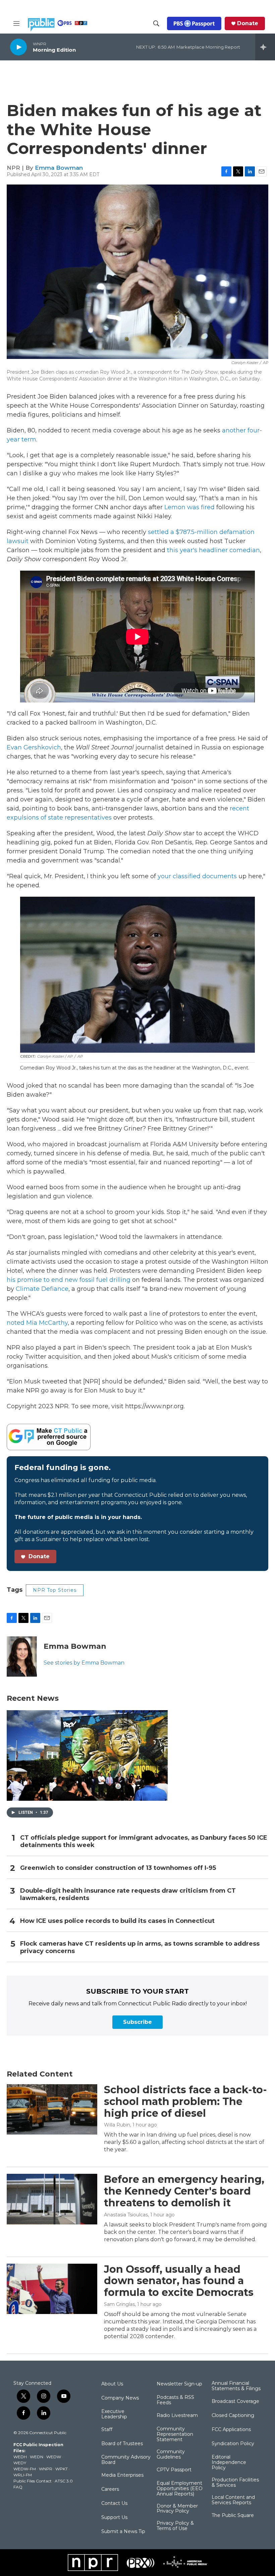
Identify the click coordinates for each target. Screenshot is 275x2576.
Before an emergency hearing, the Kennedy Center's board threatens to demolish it (184, 2191)
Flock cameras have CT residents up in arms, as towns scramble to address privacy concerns (140, 1948)
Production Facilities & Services (235, 2483)
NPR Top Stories (55, 1590)
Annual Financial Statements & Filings (236, 2386)
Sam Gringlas (119, 2304)
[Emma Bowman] (22, 1657)
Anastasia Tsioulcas (126, 2215)
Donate (248, 23)
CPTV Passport (174, 2470)
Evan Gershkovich (34, 747)
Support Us (114, 2518)
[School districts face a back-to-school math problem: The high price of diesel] (52, 2109)
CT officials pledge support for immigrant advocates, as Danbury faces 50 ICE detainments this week (144, 1842)
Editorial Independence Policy (229, 2463)
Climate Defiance (42, 1289)
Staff (107, 2430)
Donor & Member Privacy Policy (177, 2509)
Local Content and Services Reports (233, 2500)
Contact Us (114, 2504)
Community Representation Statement (175, 2434)
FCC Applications (231, 2430)
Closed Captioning (233, 2416)
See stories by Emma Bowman (84, 1663)
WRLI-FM (23, 2475)
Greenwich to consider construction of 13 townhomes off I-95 (118, 1868)
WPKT (62, 2469)
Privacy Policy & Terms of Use (175, 2526)
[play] (18, 47)
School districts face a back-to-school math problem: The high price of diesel (185, 2101)
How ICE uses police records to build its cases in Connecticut (117, 1921)
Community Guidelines (171, 2455)
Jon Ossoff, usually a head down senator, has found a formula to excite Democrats (179, 2281)
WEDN (37, 2457)
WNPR (46, 2469)
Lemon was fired (189, 507)
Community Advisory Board (126, 2460)
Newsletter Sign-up (179, 2384)
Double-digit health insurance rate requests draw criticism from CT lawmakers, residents (128, 1895)
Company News (120, 2398)
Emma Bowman (59, 168)
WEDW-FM (25, 2469)
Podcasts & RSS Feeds (175, 2400)
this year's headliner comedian (213, 550)
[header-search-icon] (156, 23)
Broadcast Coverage (235, 2402)
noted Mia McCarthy (37, 1323)
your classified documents (197, 876)
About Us (112, 2384)
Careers (110, 2489)
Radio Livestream (177, 2416)
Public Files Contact (33, 2481)
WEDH (20, 2457)
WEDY (20, 2463)
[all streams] (265, 47)
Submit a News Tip (123, 2532)
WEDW (54, 2457)
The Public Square (233, 2516)
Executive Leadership (114, 2414)
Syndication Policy (233, 2444)
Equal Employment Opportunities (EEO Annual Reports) (180, 2489)
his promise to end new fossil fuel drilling (69, 1280)
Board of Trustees (122, 2444)
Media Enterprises (122, 2475)
